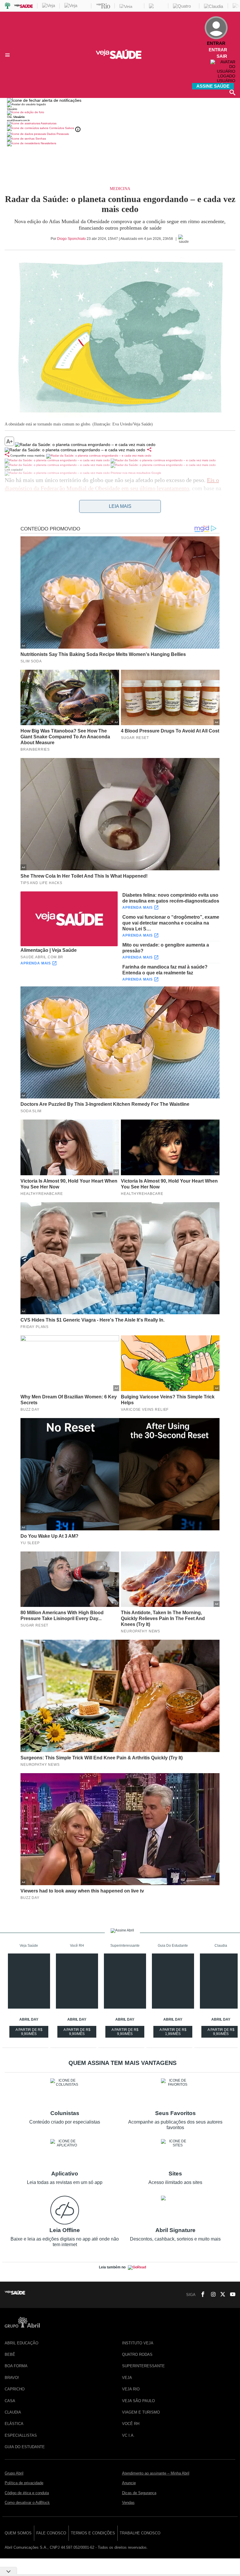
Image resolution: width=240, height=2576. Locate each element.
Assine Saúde (213, 86)
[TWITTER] (221, 2295)
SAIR (222, 56)
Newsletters (48, 143)
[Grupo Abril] (8, 6)
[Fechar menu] (44, 100)
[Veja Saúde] (120, 58)
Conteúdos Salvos (62, 128)
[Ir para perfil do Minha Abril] (120, 113)
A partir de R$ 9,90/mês (30, 2033)
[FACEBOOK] (201, 2295)
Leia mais (120, 506)
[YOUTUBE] (231, 2295)
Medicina (120, 189)
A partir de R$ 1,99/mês (174, 2033)
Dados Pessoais (57, 134)
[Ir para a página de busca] (232, 92)
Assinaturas (48, 123)
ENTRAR (218, 50)
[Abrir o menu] (8, 55)
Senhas (40, 139)
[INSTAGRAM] (211, 2295)
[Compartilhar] (149, 450)
